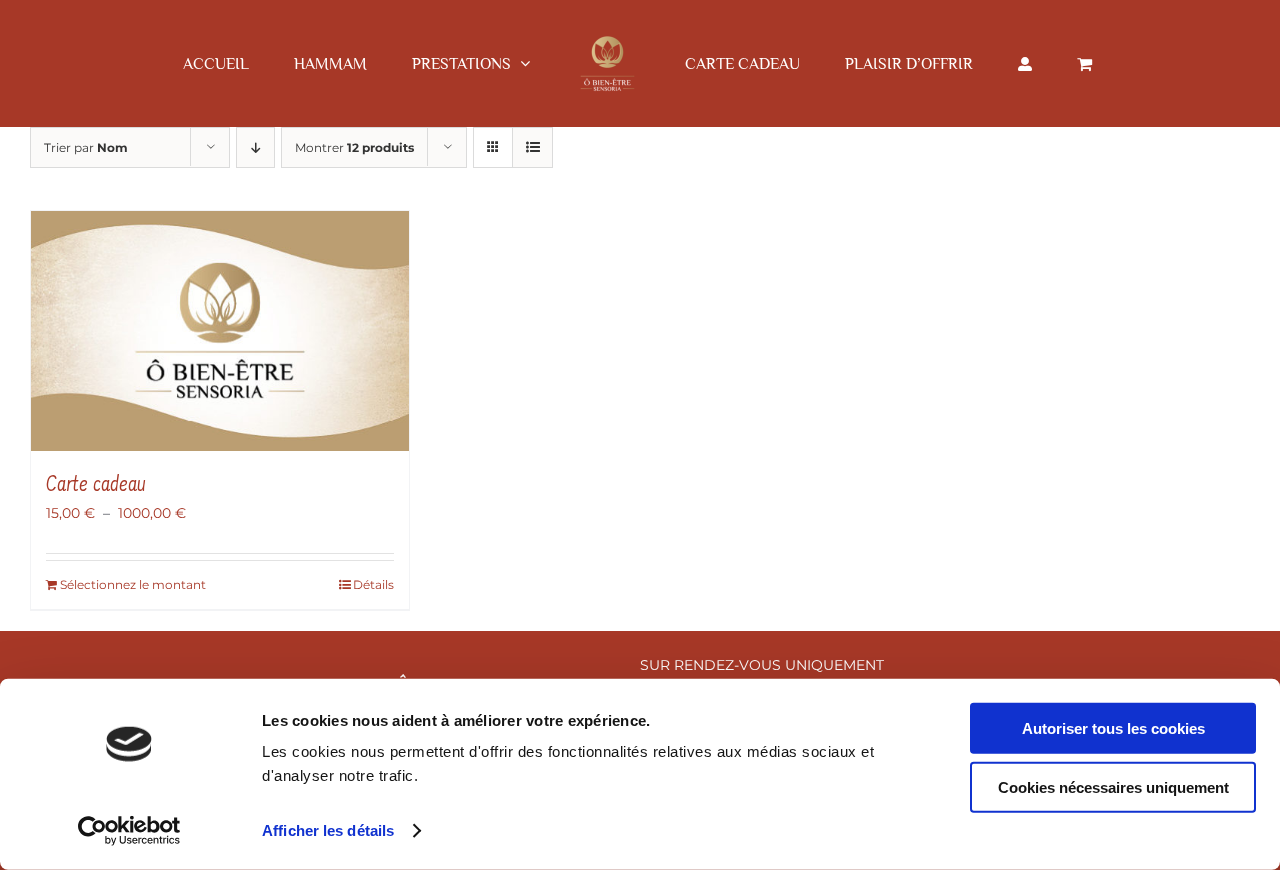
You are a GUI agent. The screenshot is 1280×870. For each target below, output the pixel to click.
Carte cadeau (96, 486)
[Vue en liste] (532, 147)
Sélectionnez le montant (133, 584)
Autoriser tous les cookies (1113, 728)
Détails (373, 584)
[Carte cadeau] (220, 331)
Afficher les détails (328, 830)
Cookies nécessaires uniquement (1113, 786)
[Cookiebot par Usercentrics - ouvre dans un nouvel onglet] (129, 831)
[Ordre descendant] (255, 147)
